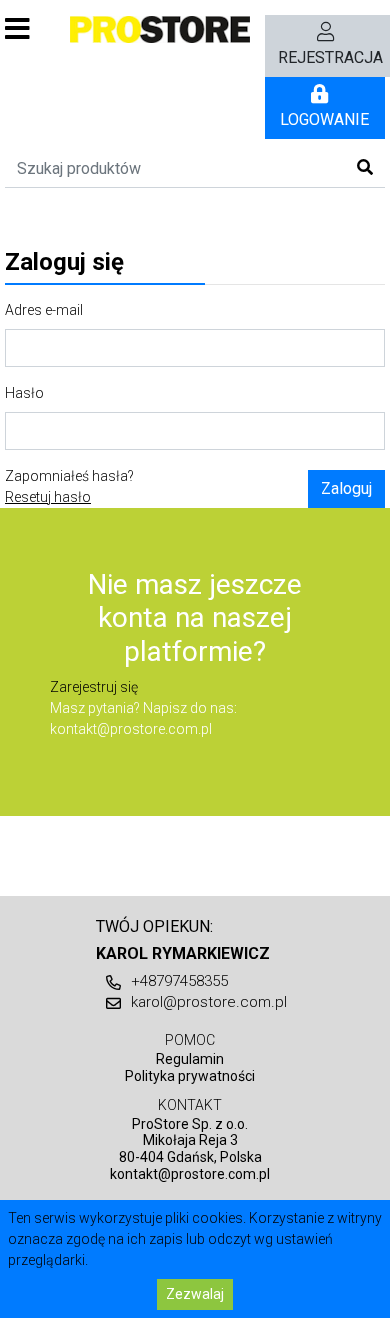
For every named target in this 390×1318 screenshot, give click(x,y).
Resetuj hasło (48, 497)
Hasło (24, 393)
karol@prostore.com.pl (209, 1002)
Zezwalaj (195, 1294)
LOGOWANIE (324, 119)
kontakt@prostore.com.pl (131, 729)
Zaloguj (346, 488)
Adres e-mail (44, 310)
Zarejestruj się (94, 687)
